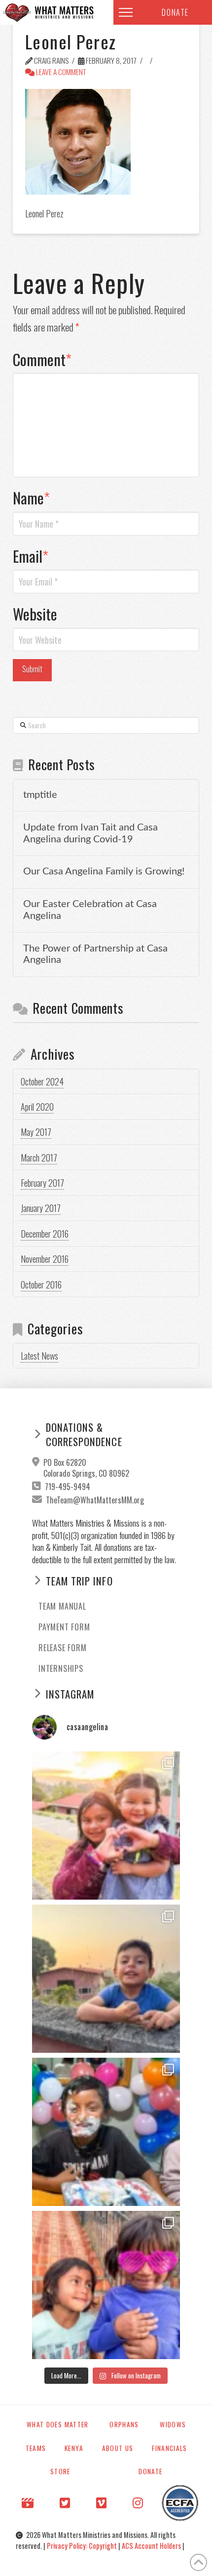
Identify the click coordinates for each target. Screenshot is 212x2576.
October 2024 (42, 1081)
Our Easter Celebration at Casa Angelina (90, 910)
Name (32, 498)
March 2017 (39, 1158)
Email (31, 556)
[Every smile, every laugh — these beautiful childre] (106, 1979)
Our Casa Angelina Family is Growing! (104, 872)
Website (35, 614)
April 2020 (37, 1107)
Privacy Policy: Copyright (83, 2546)
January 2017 (41, 1208)
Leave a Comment (60, 72)
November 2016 (45, 1259)
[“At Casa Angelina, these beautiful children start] (106, 2285)
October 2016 (41, 1285)
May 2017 (36, 1132)
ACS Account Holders (152, 2546)
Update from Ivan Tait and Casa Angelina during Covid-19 (90, 833)
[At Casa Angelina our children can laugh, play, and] (106, 1826)
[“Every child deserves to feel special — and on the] (106, 2132)
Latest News (39, 1356)
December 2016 (45, 1234)
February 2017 (42, 1183)
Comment (42, 359)
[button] (126, 12)
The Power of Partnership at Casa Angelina (95, 955)
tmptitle (40, 795)
